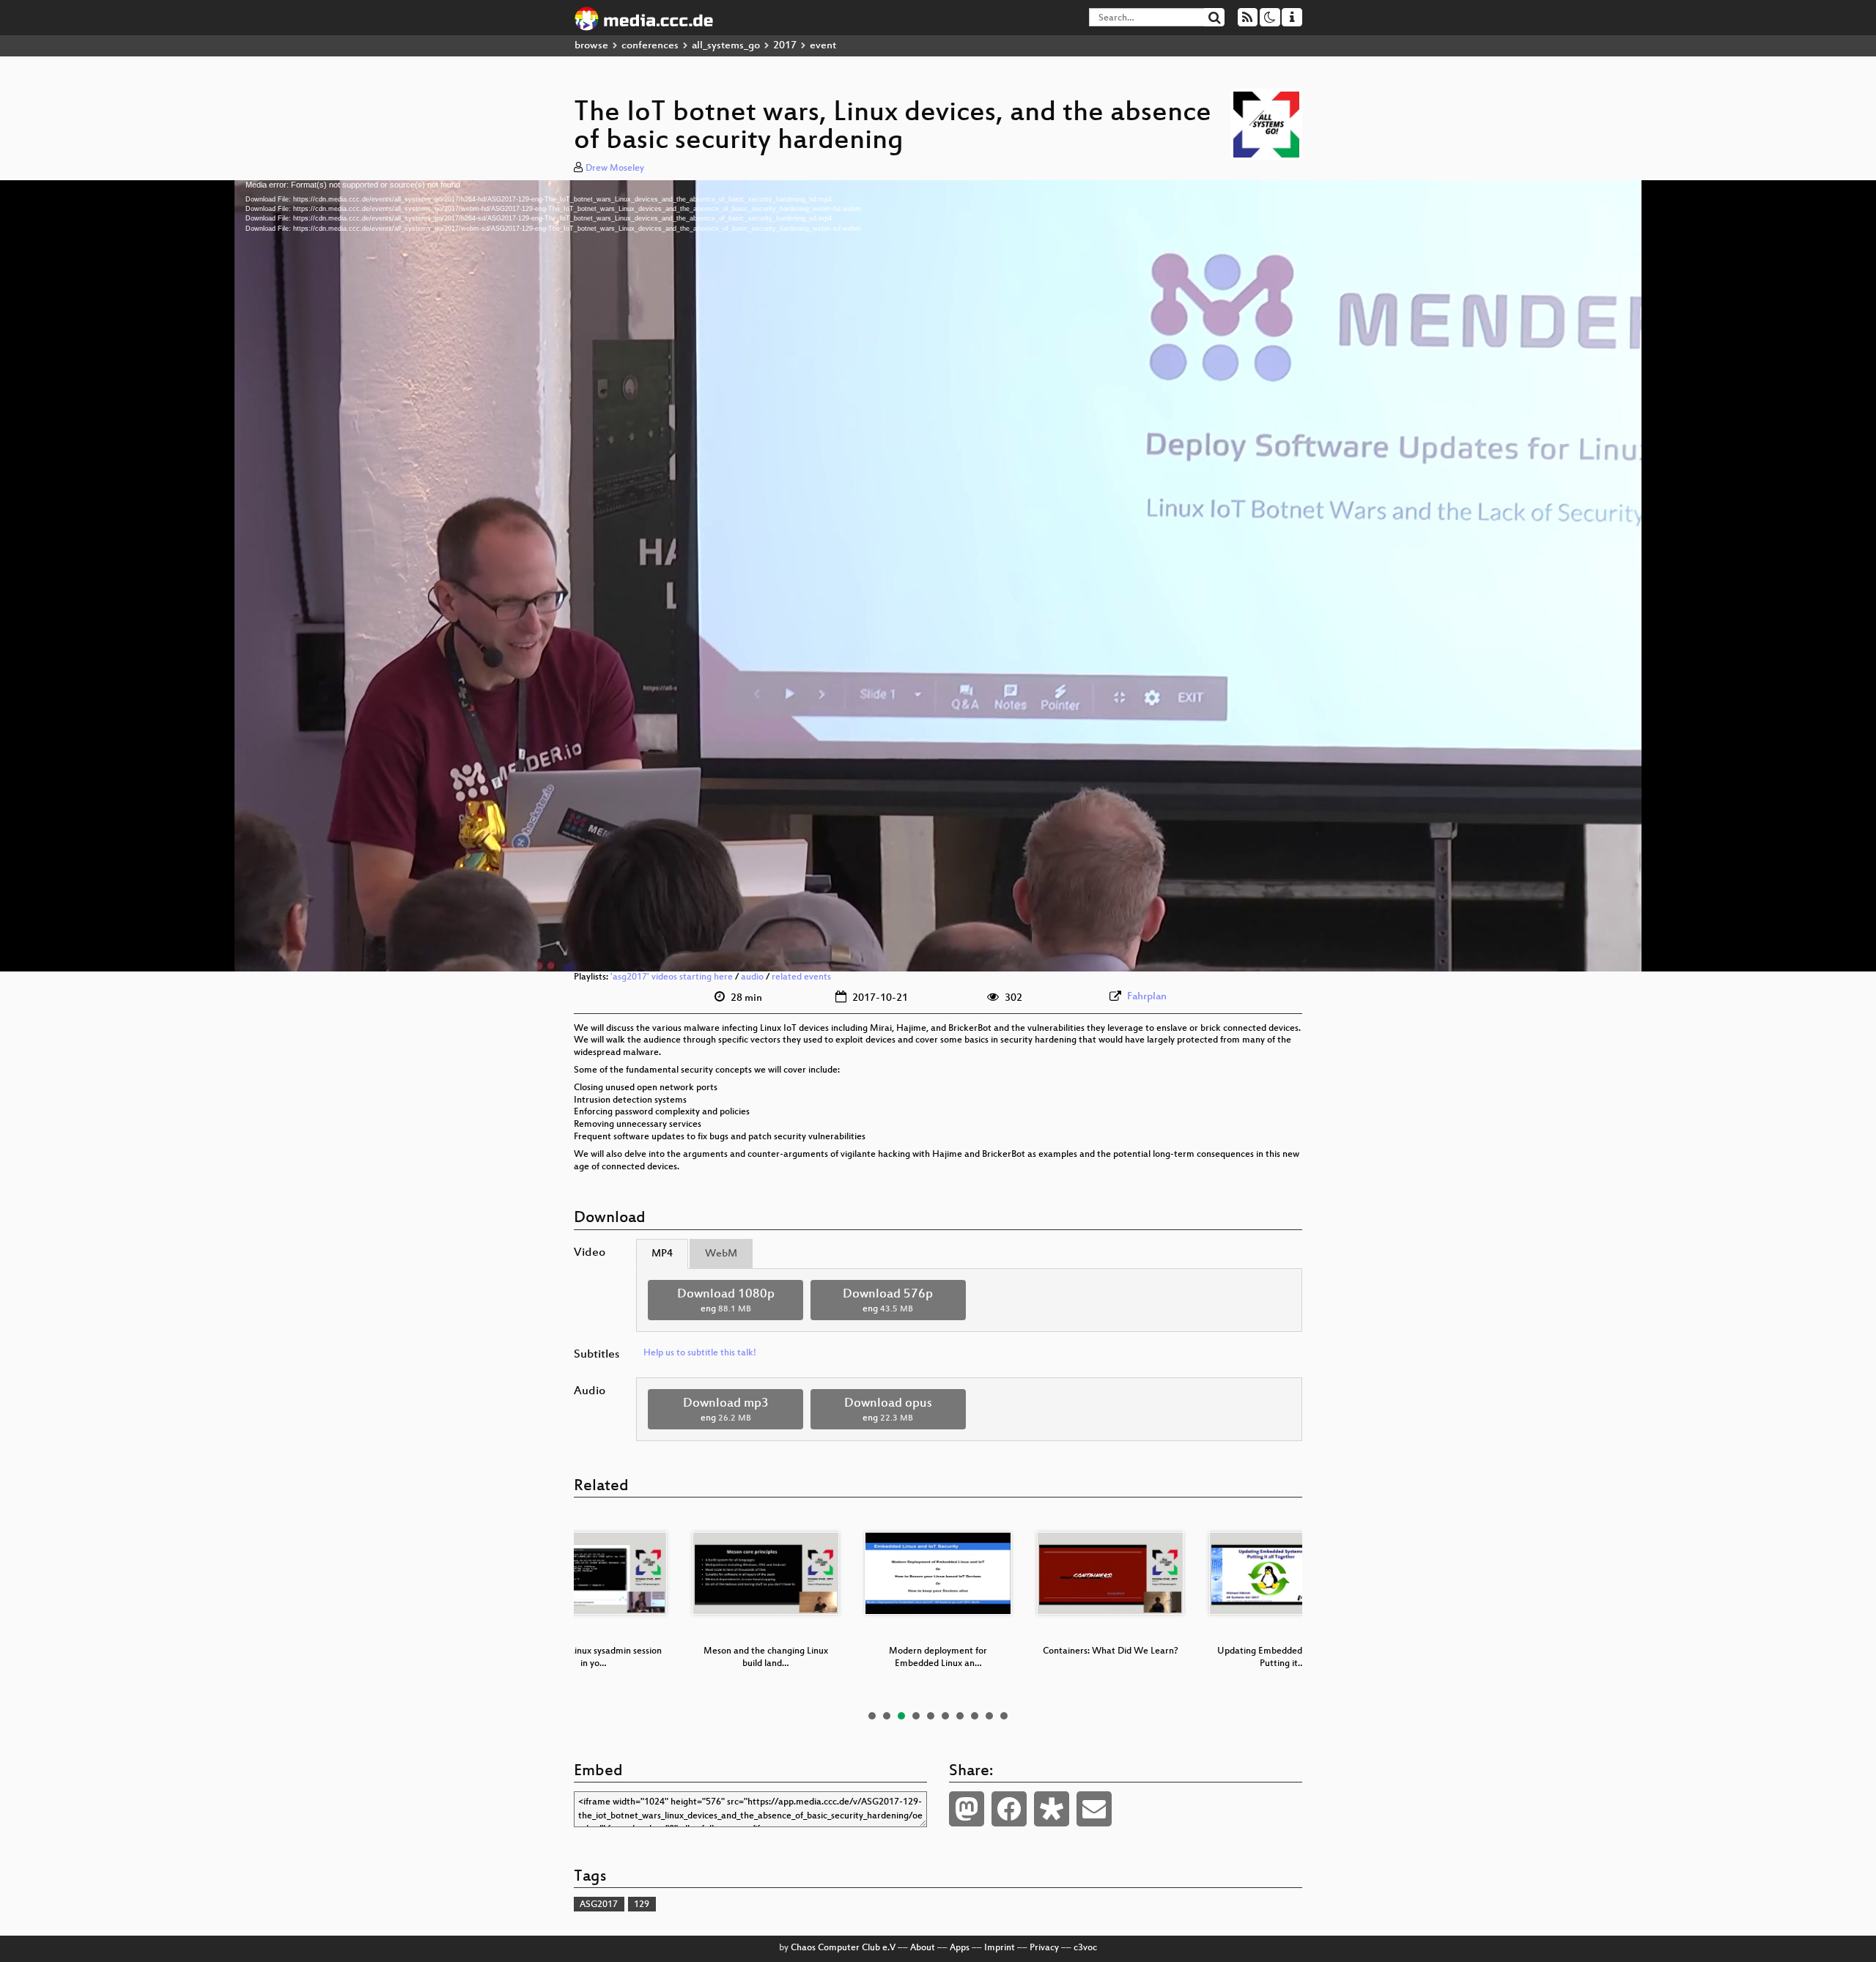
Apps (960, 1948)
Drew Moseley (615, 169)
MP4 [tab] (662, 1254)
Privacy (1044, 1948)
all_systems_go (726, 46)
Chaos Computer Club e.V (843, 1948)
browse (591, 46)
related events (801, 977)
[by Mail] (1094, 1809)
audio (752, 977)
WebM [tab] (721, 1254)
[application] (938, 576)
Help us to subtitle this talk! (700, 1353)
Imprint (1000, 1948)
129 (642, 1905)
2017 (785, 46)
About (923, 1948)
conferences (650, 46)
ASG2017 (599, 1905)
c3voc (1085, 1948)
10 (1004, 1716)
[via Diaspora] (1052, 1809)
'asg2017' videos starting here (672, 977)
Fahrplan (1147, 997)
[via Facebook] (1009, 1809)
